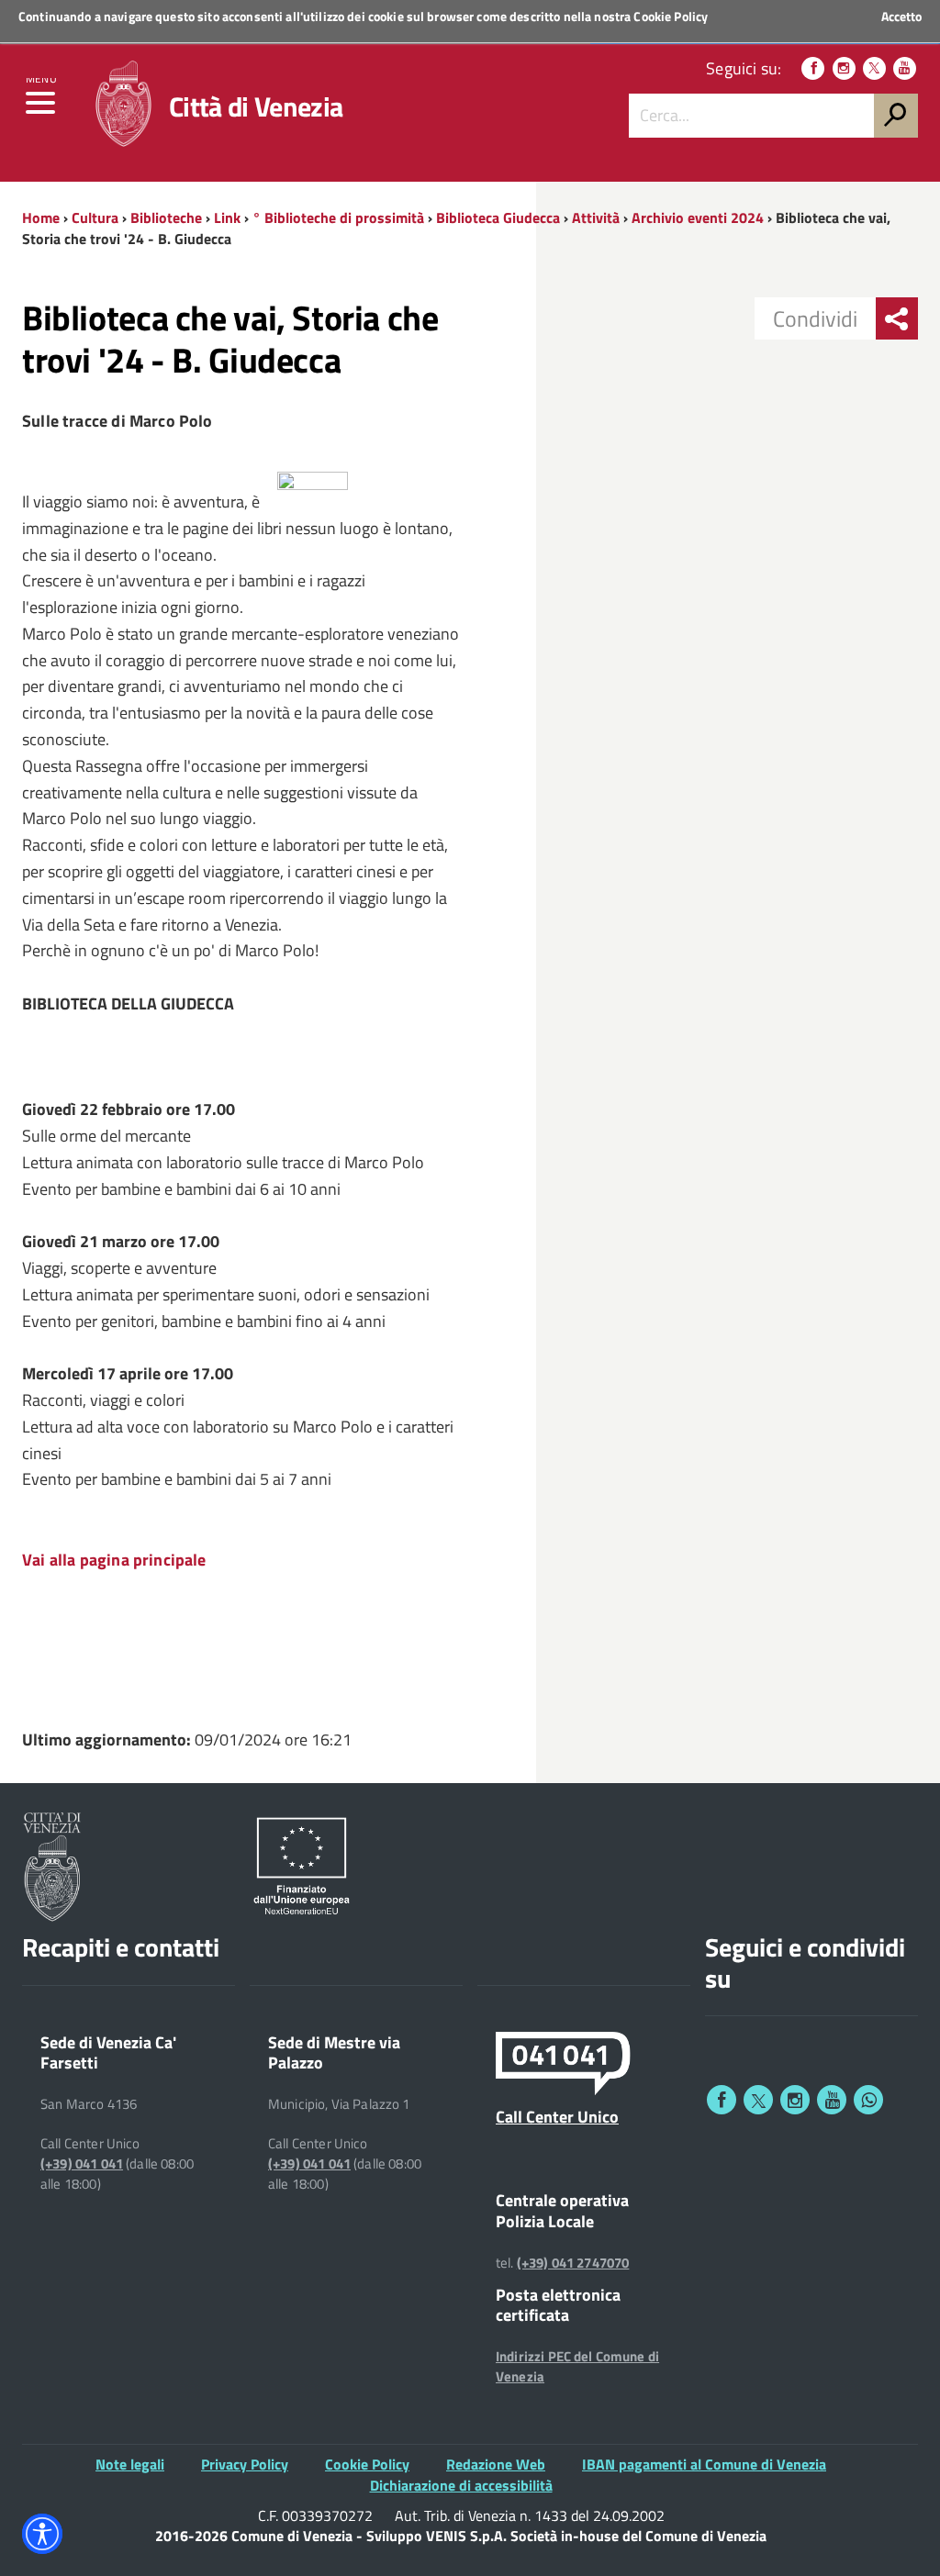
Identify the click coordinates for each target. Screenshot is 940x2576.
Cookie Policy (671, 16)
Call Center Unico (557, 2116)
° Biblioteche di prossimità (338, 217)
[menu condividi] (897, 318)
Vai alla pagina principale (114, 1560)
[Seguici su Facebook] (813, 68)
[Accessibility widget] (42, 2534)
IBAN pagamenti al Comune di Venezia (704, 2464)
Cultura (95, 217)
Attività (596, 217)
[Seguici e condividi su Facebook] (722, 2100)
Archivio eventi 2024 (698, 217)
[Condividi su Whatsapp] (868, 2100)
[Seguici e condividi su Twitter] (758, 2100)
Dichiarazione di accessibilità (461, 2485)
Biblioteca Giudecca (498, 217)
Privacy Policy (245, 2464)
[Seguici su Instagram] (844, 68)
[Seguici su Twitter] (874, 68)
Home (41, 217)
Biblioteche (166, 217)
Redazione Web (496, 2464)
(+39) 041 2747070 (573, 2263)
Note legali (130, 2464)
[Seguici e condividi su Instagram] (795, 2100)
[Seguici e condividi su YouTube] (832, 2100)
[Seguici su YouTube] (905, 68)
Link (227, 217)
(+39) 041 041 (82, 2164)
